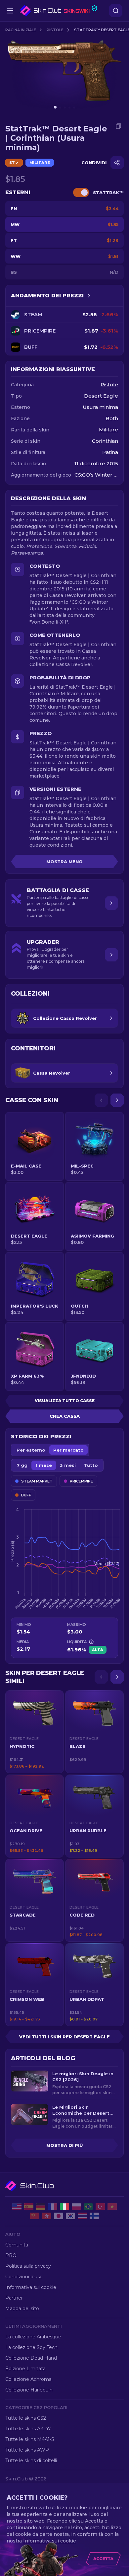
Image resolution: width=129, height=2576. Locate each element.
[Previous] (101, 1100)
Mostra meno (64, 862)
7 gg (22, 1465)
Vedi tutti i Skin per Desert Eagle (64, 2037)
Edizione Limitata (25, 2369)
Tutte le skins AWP (27, 2450)
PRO (11, 2255)
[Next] (117, 1100)
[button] (35, 1732)
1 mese (44, 1465)
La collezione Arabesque (33, 2337)
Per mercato (68, 1450)
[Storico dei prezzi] (89, 296)
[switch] (81, 192)
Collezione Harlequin (29, 2390)
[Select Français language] (53, 2207)
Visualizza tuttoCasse (65, 1401)
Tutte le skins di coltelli (31, 2461)
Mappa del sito (22, 2309)
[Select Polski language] (76, 2207)
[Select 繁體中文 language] (47, 2216)
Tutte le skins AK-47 (28, 2429)
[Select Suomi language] (94, 2216)
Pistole (55, 30)
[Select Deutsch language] (41, 2207)
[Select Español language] (29, 2207)
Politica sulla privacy (28, 2266)
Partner (14, 2298)
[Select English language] (17, 2207)
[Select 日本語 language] (59, 2216)
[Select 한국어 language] (70, 2216)
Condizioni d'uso (24, 2277)
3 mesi (68, 1465)
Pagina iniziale (21, 30)
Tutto (91, 1465)
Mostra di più (64, 2145)
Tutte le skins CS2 (26, 2418)
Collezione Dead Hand (31, 2358)
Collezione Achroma (28, 2379)
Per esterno (31, 1450)
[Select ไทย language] (82, 2216)
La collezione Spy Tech (31, 2347)
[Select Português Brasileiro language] (88, 2207)
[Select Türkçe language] (100, 2207)
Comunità (17, 2245)
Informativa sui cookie (31, 2287)
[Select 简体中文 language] (35, 2216)
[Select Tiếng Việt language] (112, 2207)
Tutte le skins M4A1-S (30, 2439)
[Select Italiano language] (64, 2207)
